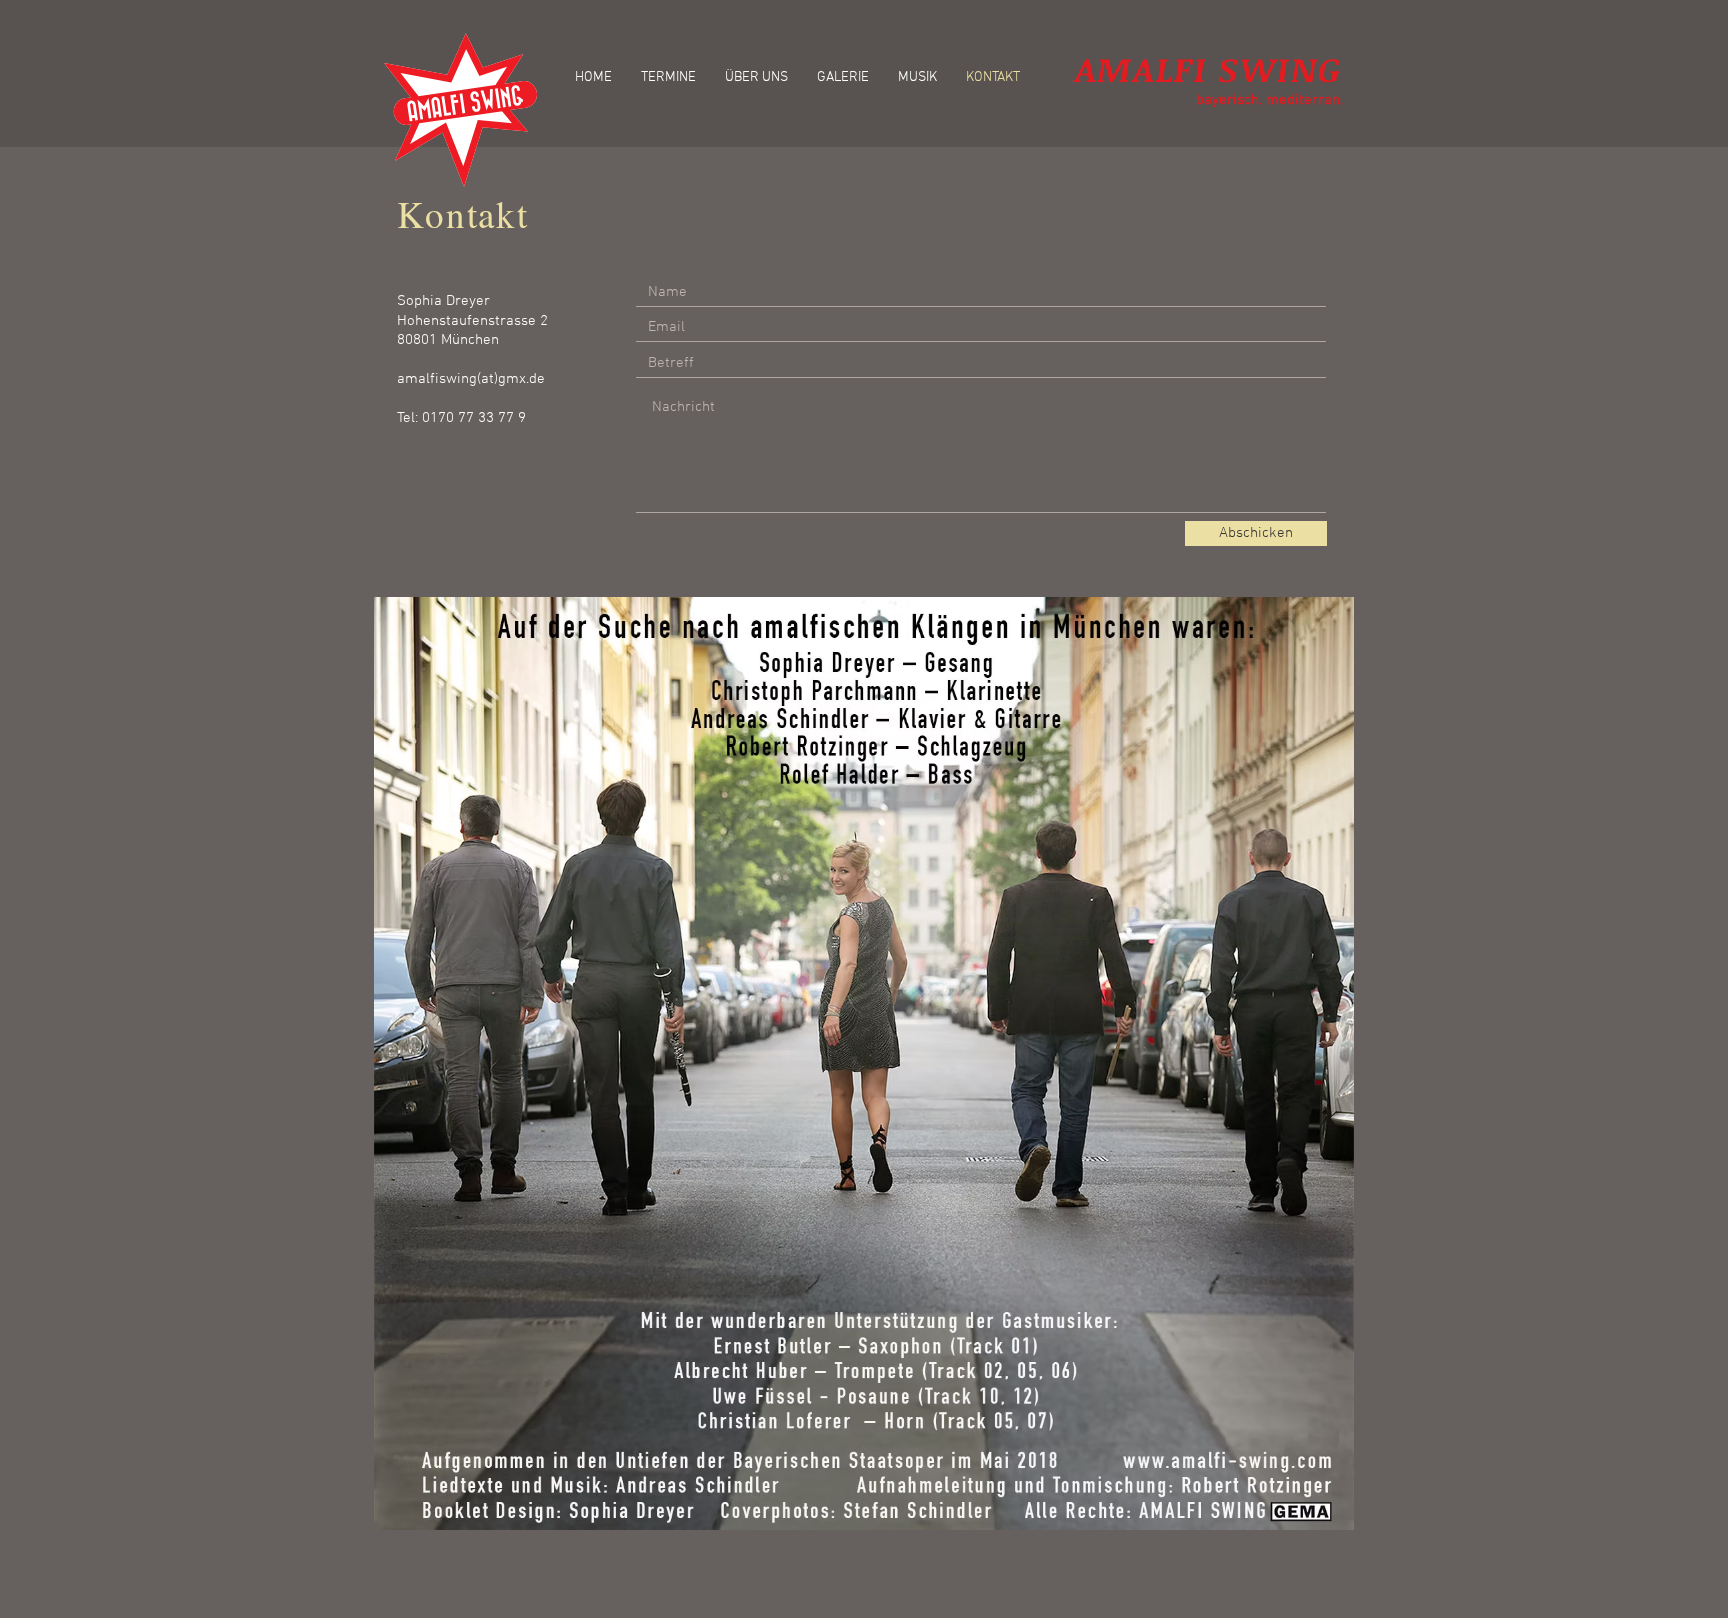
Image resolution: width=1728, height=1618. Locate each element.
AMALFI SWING (1209, 68)
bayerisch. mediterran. (1269, 100)
